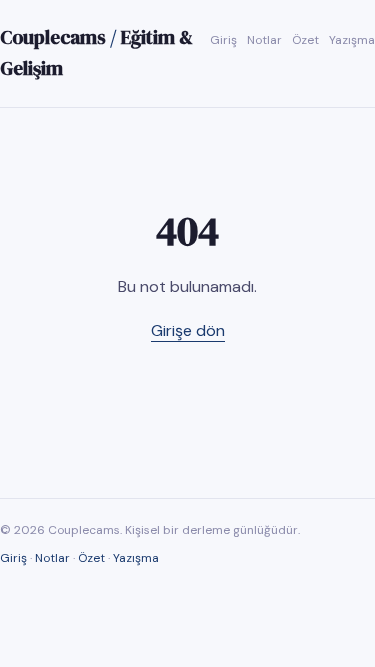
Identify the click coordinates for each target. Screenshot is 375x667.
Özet (305, 40)
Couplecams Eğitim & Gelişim (96, 52)
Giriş (223, 40)
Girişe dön (188, 330)
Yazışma (352, 40)
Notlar (264, 40)
